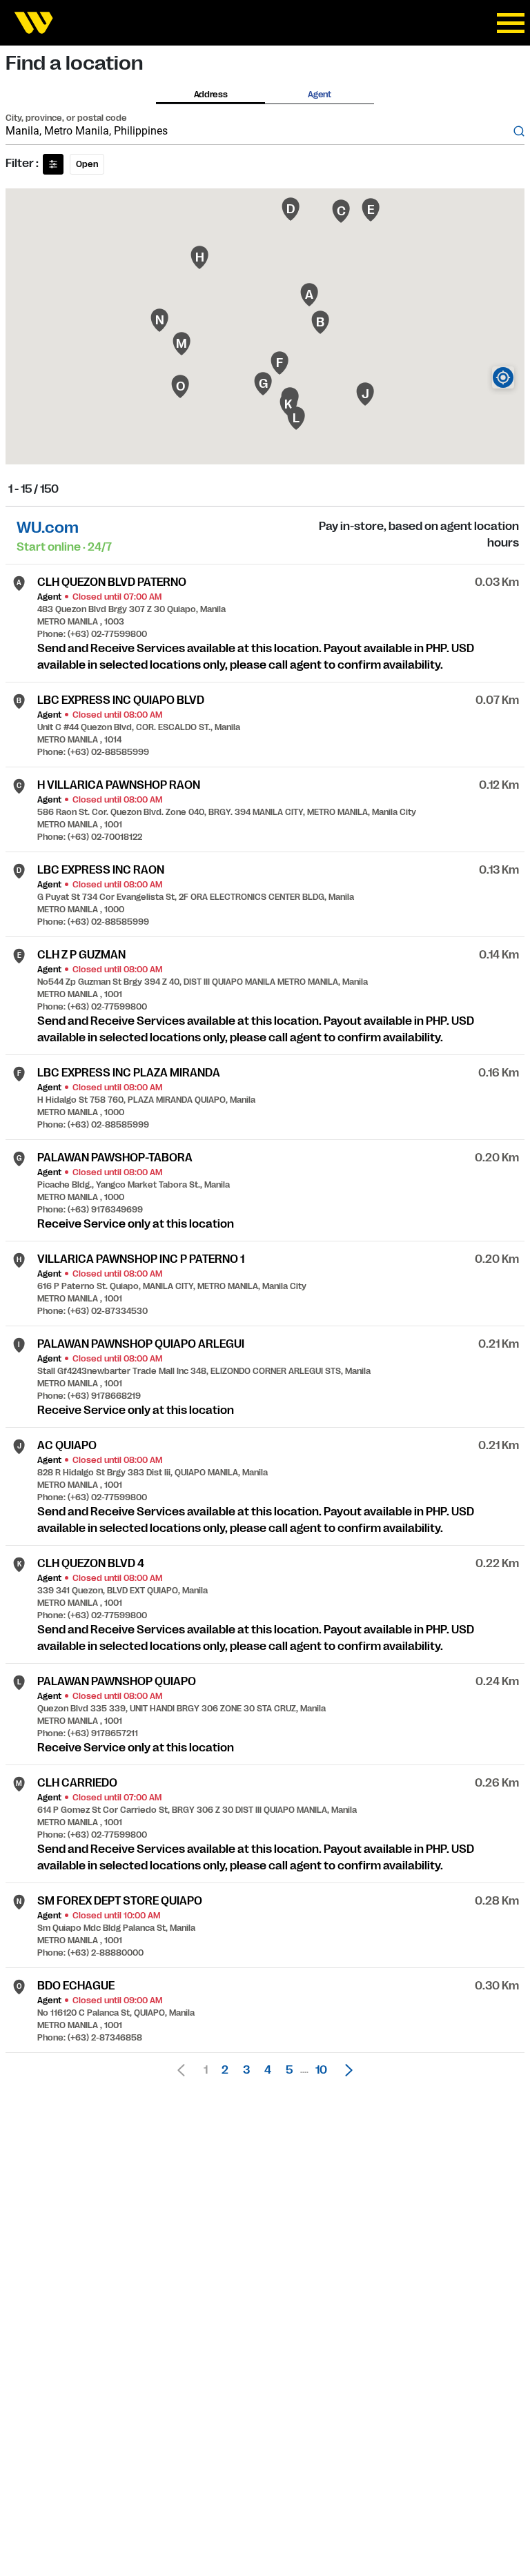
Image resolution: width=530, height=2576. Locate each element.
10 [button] (321, 2070)
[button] (345, 2070)
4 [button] (268, 2070)
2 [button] (225, 2070)
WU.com (48, 528)
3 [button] (246, 2070)
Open (87, 164)
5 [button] (289, 2070)
